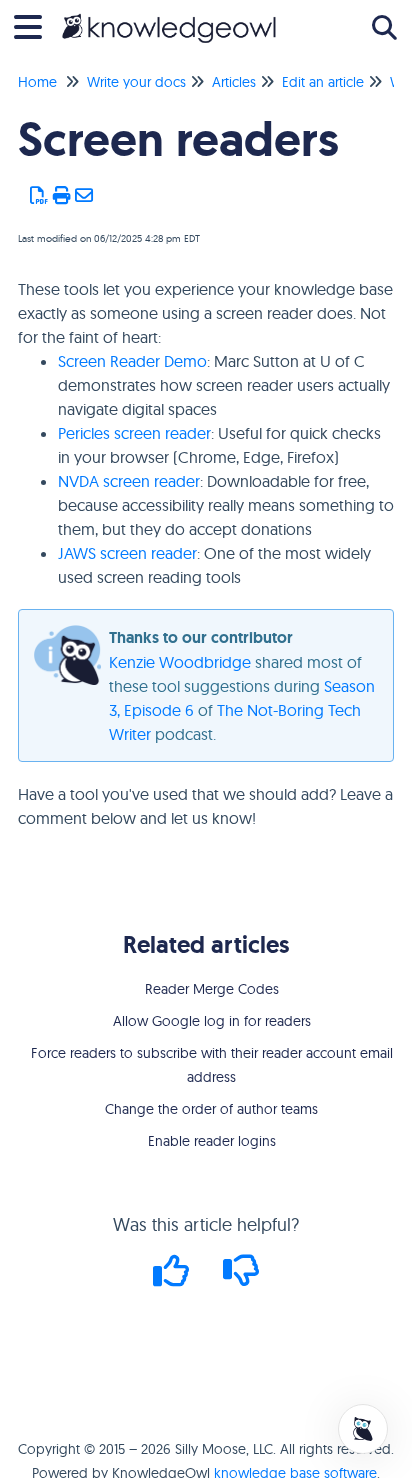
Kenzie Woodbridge (180, 662)
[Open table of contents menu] (35, 24)
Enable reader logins (212, 1141)
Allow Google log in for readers (212, 1021)
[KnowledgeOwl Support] (169, 17)
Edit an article (323, 82)
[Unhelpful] (241, 1277)
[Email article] (84, 196)
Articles (234, 82)
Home (37, 82)
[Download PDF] (39, 196)
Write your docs (136, 82)
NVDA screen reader (129, 481)
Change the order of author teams (211, 1109)
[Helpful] (174, 1277)
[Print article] (62, 196)
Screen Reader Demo (132, 361)
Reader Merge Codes (212, 989)
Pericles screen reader (134, 433)
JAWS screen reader (127, 553)
